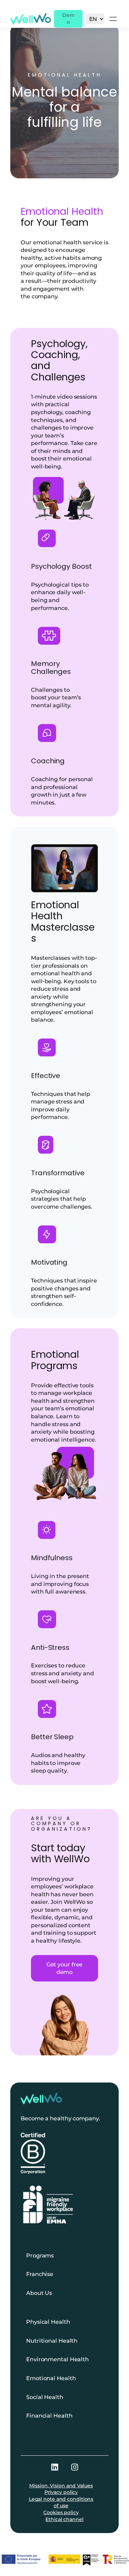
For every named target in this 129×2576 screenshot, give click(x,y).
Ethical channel (64, 2519)
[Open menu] (113, 19)
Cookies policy (61, 2512)
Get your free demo (65, 1968)
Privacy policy (61, 2492)
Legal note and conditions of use (61, 2502)
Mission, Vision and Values (61, 2486)
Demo (68, 19)
